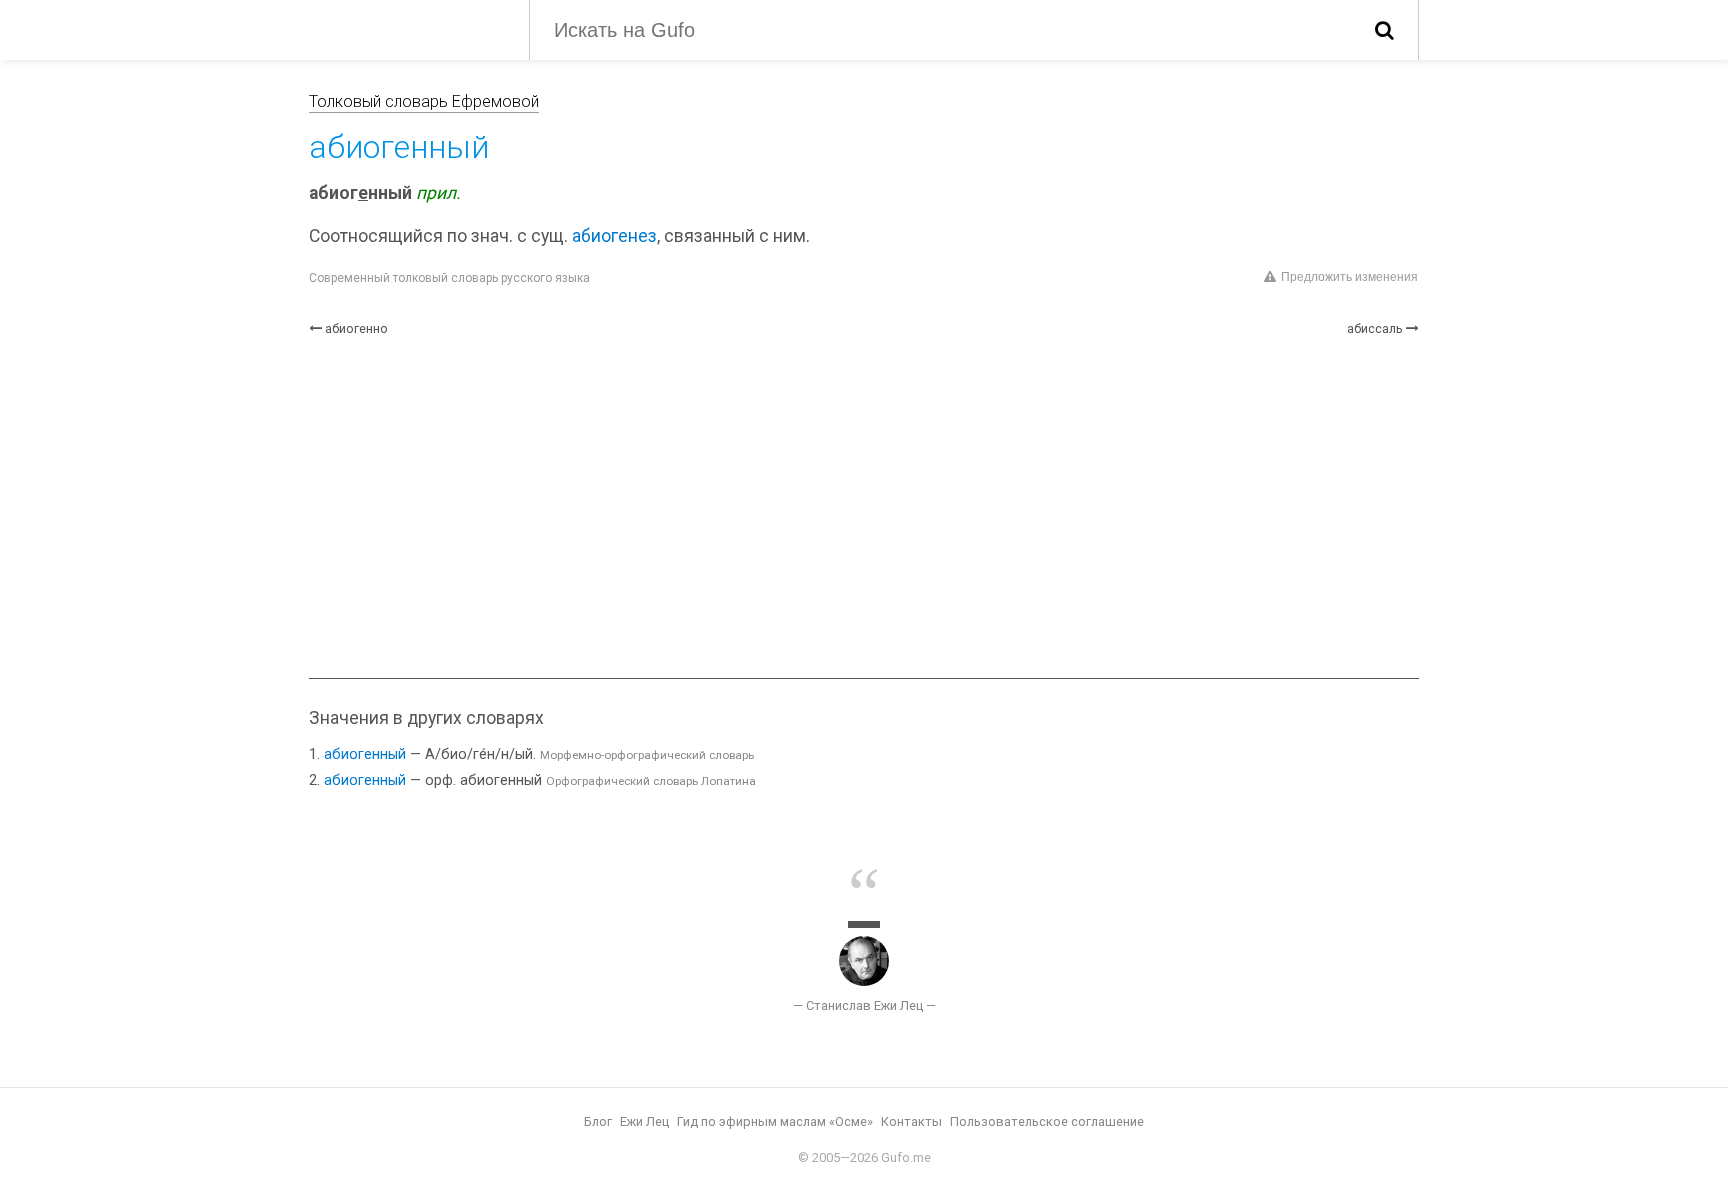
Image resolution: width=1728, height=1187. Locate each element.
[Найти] (1384, 30)
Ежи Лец (644, 1121)
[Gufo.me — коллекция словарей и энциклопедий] (404, 28)
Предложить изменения (1349, 277)
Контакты (911, 1121)
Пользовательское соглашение (1047, 1121)
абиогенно (356, 328)
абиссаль (1375, 328)
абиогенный (365, 754)
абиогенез (614, 236)
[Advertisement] (864, 508)
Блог (598, 1121)
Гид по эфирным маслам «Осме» (775, 1121)
